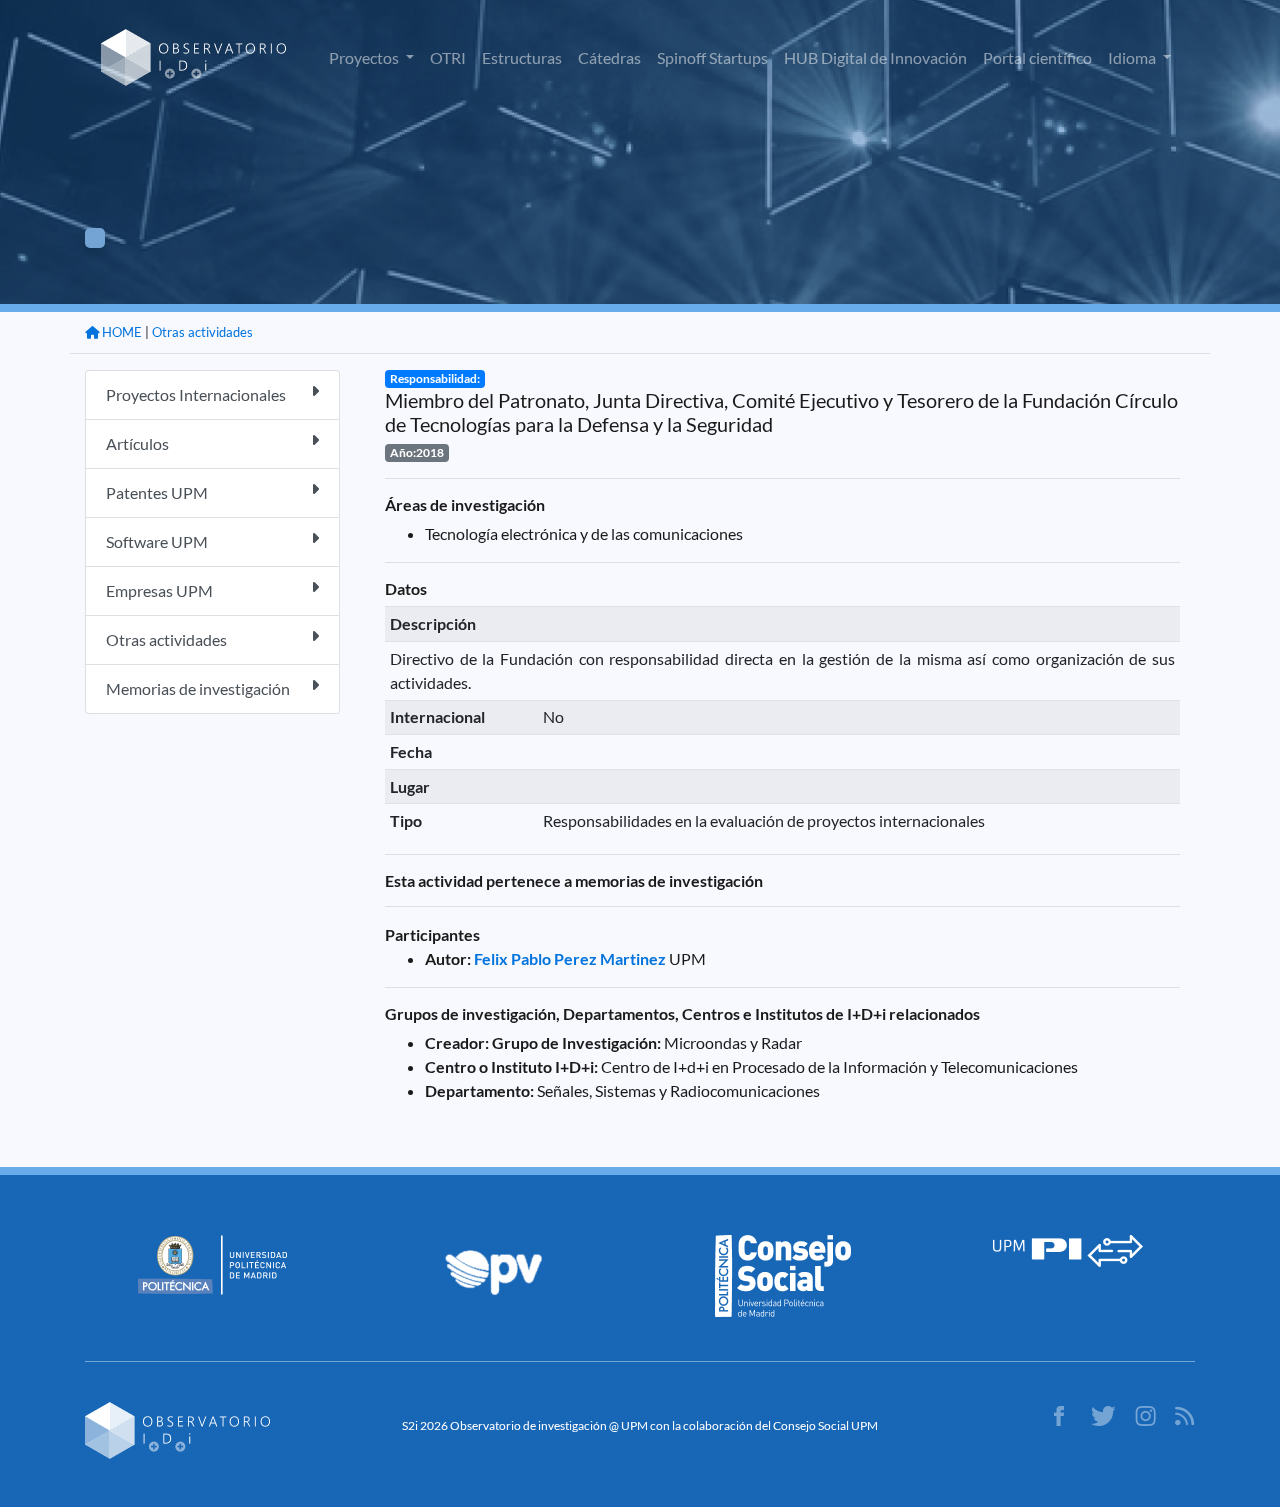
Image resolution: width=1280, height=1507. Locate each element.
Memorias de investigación (198, 688)
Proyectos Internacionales (196, 394)
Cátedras (609, 57)
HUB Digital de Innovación (875, 57)
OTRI (448, 57)
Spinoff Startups (712, 57)
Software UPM (157, 541)
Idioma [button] (1133, 57)
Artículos (137, 443)
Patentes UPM (157, 492)
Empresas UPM (159, 590)
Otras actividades (202, 332)
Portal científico (1037, 57)
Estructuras (522, 57)
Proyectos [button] (365, 57)
